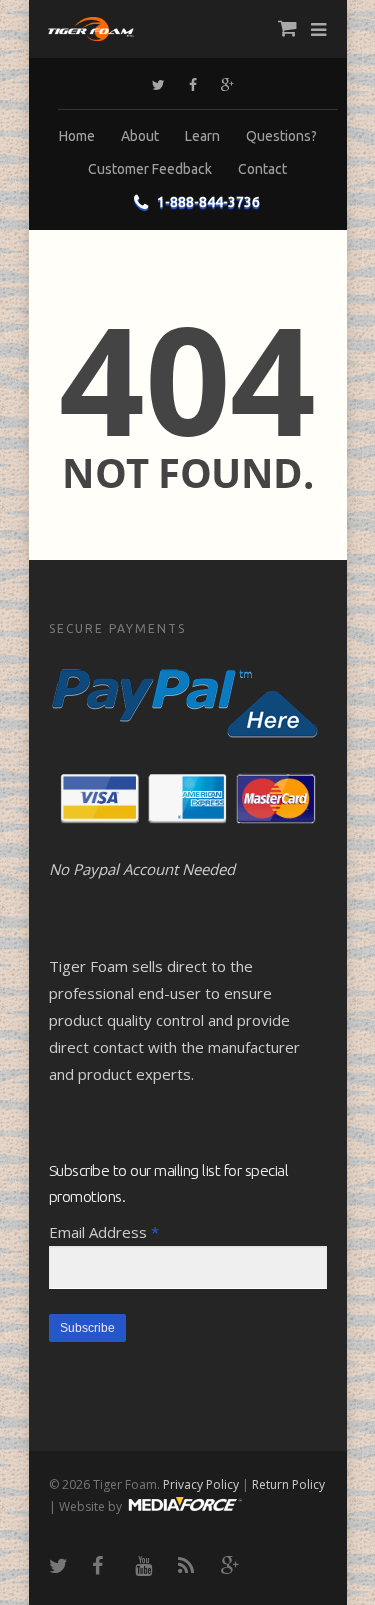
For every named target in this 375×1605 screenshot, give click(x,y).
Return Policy (288, 1484)
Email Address (104, 1232)
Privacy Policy (201, 1484)
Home (77, 136)
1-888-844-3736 (208, 202)
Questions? (281, 136)
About (140, 136)
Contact (262, 169)
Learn (202, 136)
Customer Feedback (150, 169)
